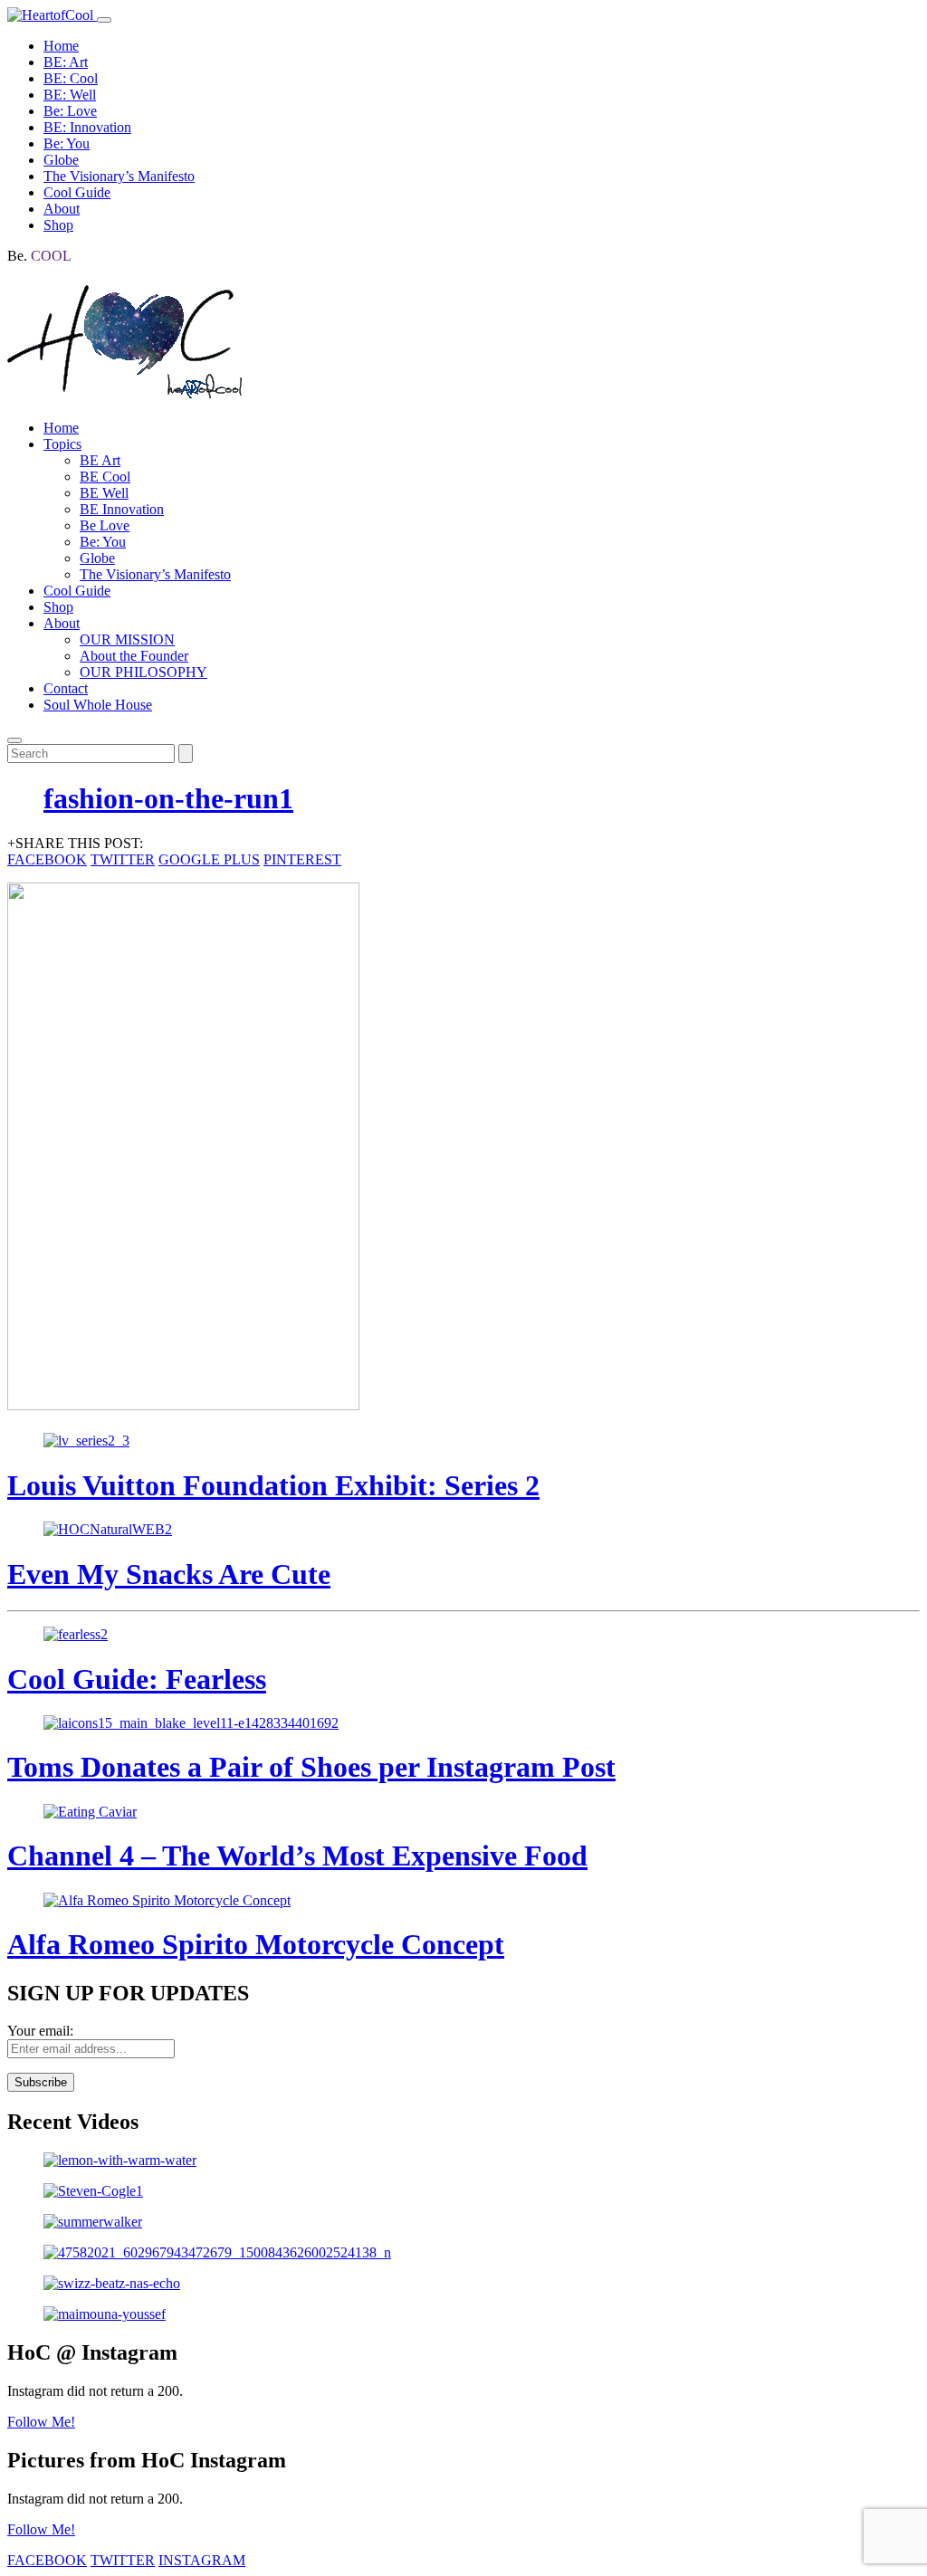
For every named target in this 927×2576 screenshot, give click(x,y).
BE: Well (70, 95)
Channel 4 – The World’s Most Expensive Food (297, 1856)
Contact (66, 688)
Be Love (105, 525)
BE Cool (105, 477)
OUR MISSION (127, 639)
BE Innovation (122, 509)
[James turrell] (463, 2161)
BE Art (100, 460)
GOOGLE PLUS (209, 859)
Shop (58, 225)
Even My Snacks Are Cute (169, 1574)
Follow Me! (41, 2422)
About (62, 209)
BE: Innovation (87, 127)
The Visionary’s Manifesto (119, 176)
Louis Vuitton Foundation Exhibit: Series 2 (273, 1485)
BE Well (104, 493)
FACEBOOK (47, 859)
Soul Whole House (98, 705)
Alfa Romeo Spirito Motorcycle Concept (256, 1944)
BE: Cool (71, 78)
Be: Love (70, 111)
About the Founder (134, 656)
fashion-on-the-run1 (168, 798)
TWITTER (123, 859)
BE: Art (66, 62)
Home (61, 46)
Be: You (67, 143)
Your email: (40, 2031)
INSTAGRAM (202, 2560)
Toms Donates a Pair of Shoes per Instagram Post (311, 1767)
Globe (61, 160)
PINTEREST (302, 859)
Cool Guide (77, 192)
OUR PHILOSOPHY (143, 672)
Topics (62, 444)
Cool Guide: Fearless (137, 1679)
